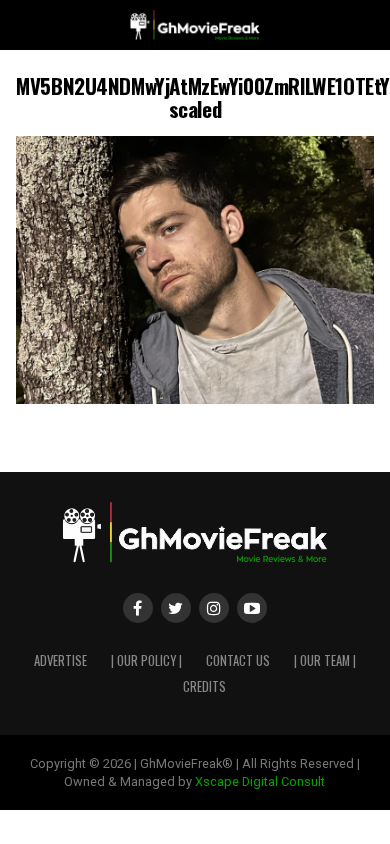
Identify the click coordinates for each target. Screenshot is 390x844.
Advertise (60, 660)
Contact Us (238, 660)
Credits (204, 686)
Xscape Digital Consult (260, 781)
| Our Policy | (146, 660)
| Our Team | (325, 660)
